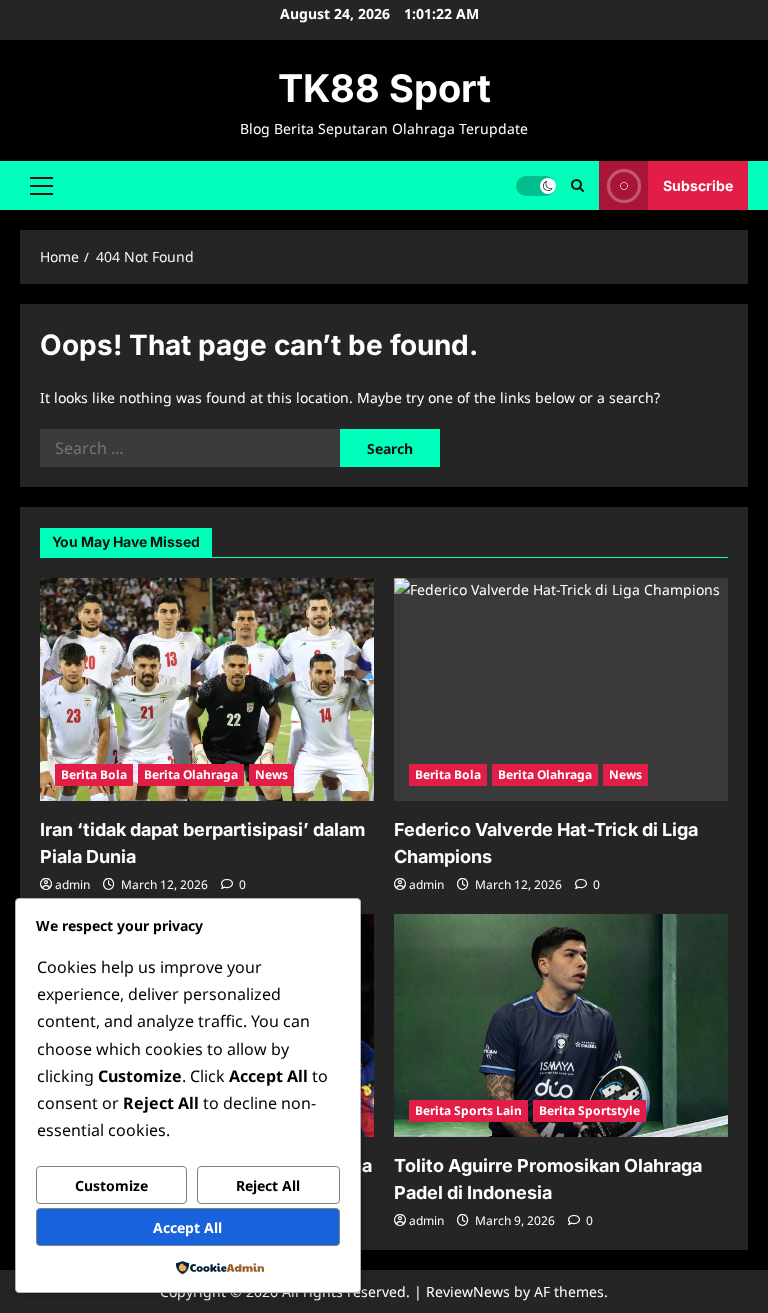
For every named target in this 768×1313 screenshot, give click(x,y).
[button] (41, 185)
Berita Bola (94, 774)
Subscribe (698, 184)
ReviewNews (468, 1291)
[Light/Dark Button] (536, 185)
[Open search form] (577, 185)
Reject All (268, 1185)
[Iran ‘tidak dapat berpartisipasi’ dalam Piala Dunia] (207, 689)
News (271, 774)
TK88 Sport (384, 88)
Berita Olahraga (191, 774)
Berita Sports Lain (468, 1110)
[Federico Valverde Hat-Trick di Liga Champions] (561, 689)
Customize (111, 1185)
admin (72, 884)
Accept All (187, 1227)
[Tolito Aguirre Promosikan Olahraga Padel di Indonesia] (561, 1025)
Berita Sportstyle (589, 1110)
